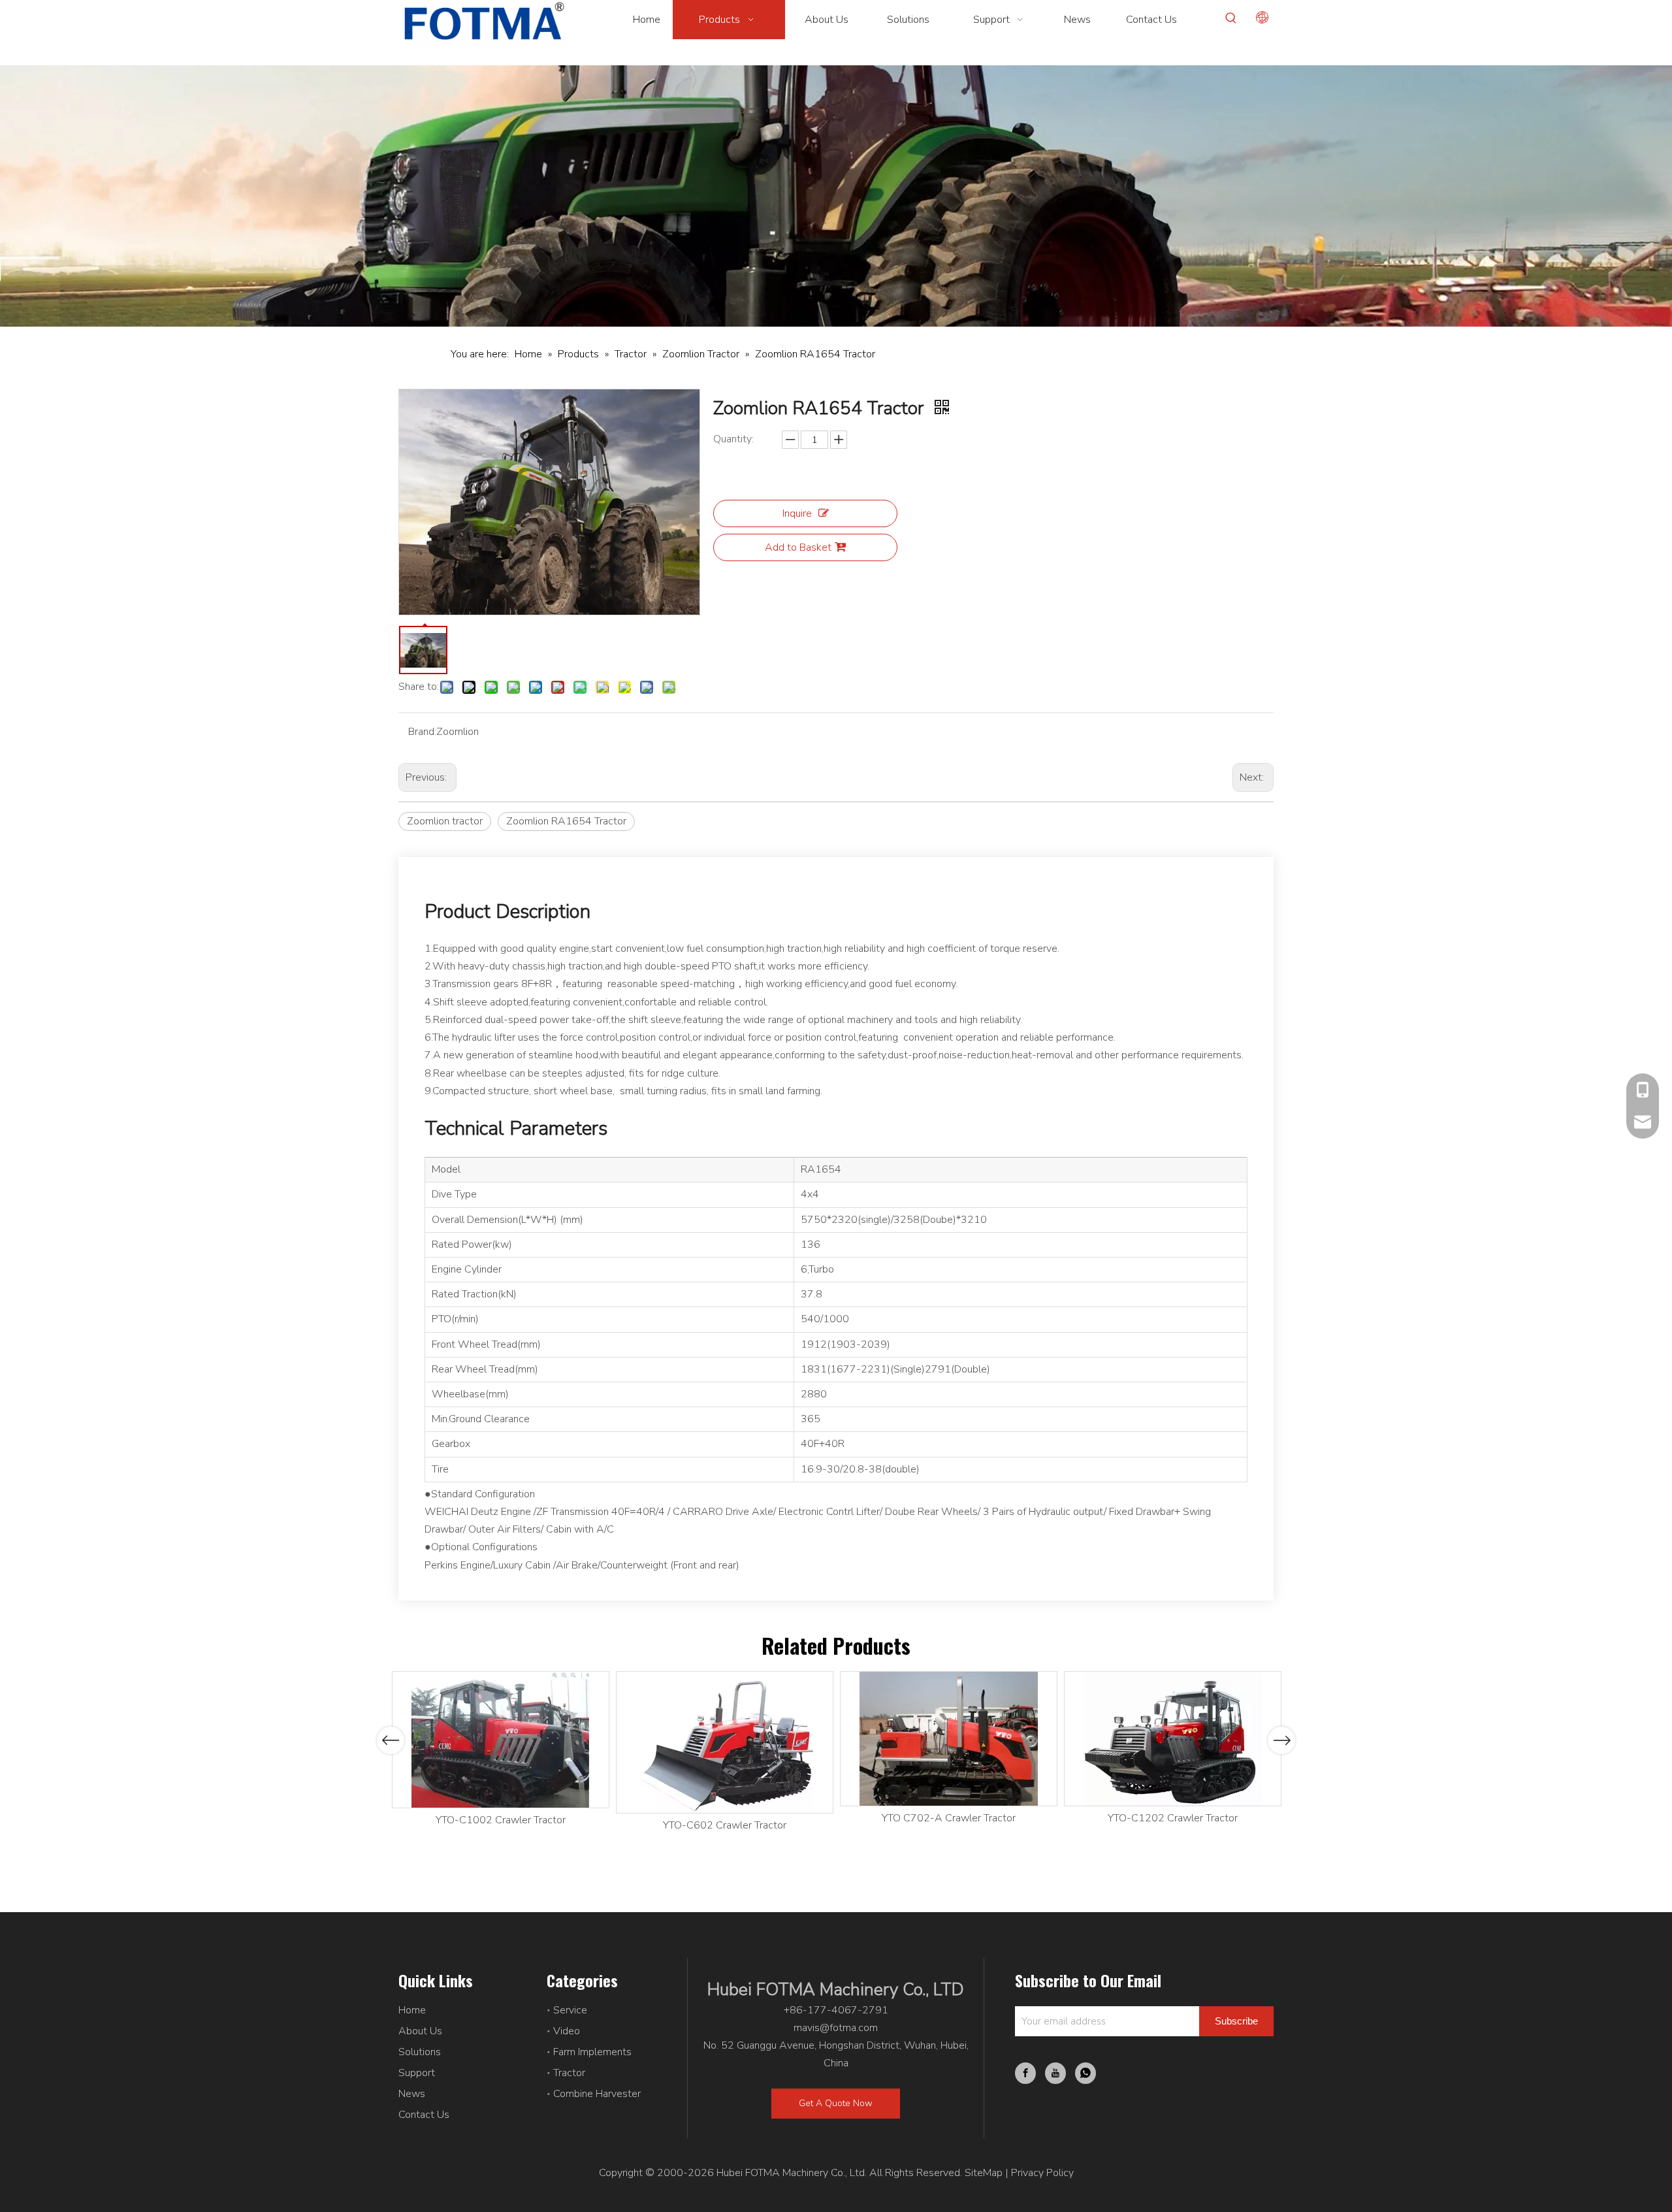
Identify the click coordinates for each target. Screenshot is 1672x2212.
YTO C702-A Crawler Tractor (949, 1818)
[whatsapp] (1085, 2073)
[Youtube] (1055, 2073)
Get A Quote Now (836, 2103)
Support (417, 2073)
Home (412, 2010)
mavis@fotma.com (836, 2028)
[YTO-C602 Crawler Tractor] (725, 1742)
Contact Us (424, 2115)
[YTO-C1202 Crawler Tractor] (1173, 1739)
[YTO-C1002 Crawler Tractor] (501, 1740)
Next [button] (1282, 1740)
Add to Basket (798, 547)
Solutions (420, 2052)
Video (567, 2031)
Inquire (797, 513)
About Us (420, 2031)
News (412, 2094)
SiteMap (984, 2173)
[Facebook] (1025, 2073)
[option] (501, 1750)
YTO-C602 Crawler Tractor (725, 1825)
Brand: (422, 732)
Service (570, 2010)
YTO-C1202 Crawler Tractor (1173, 1818)
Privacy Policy (1042, 2173)
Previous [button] (391, 1740)
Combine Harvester (597, 2094)
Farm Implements (592, 2052)
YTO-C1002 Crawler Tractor (501, 1820)
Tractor (569, 2073)
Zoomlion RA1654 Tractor (566, 821)
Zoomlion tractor (445, 821)
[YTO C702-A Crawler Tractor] (949, 1739)
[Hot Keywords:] (1231, 18)
